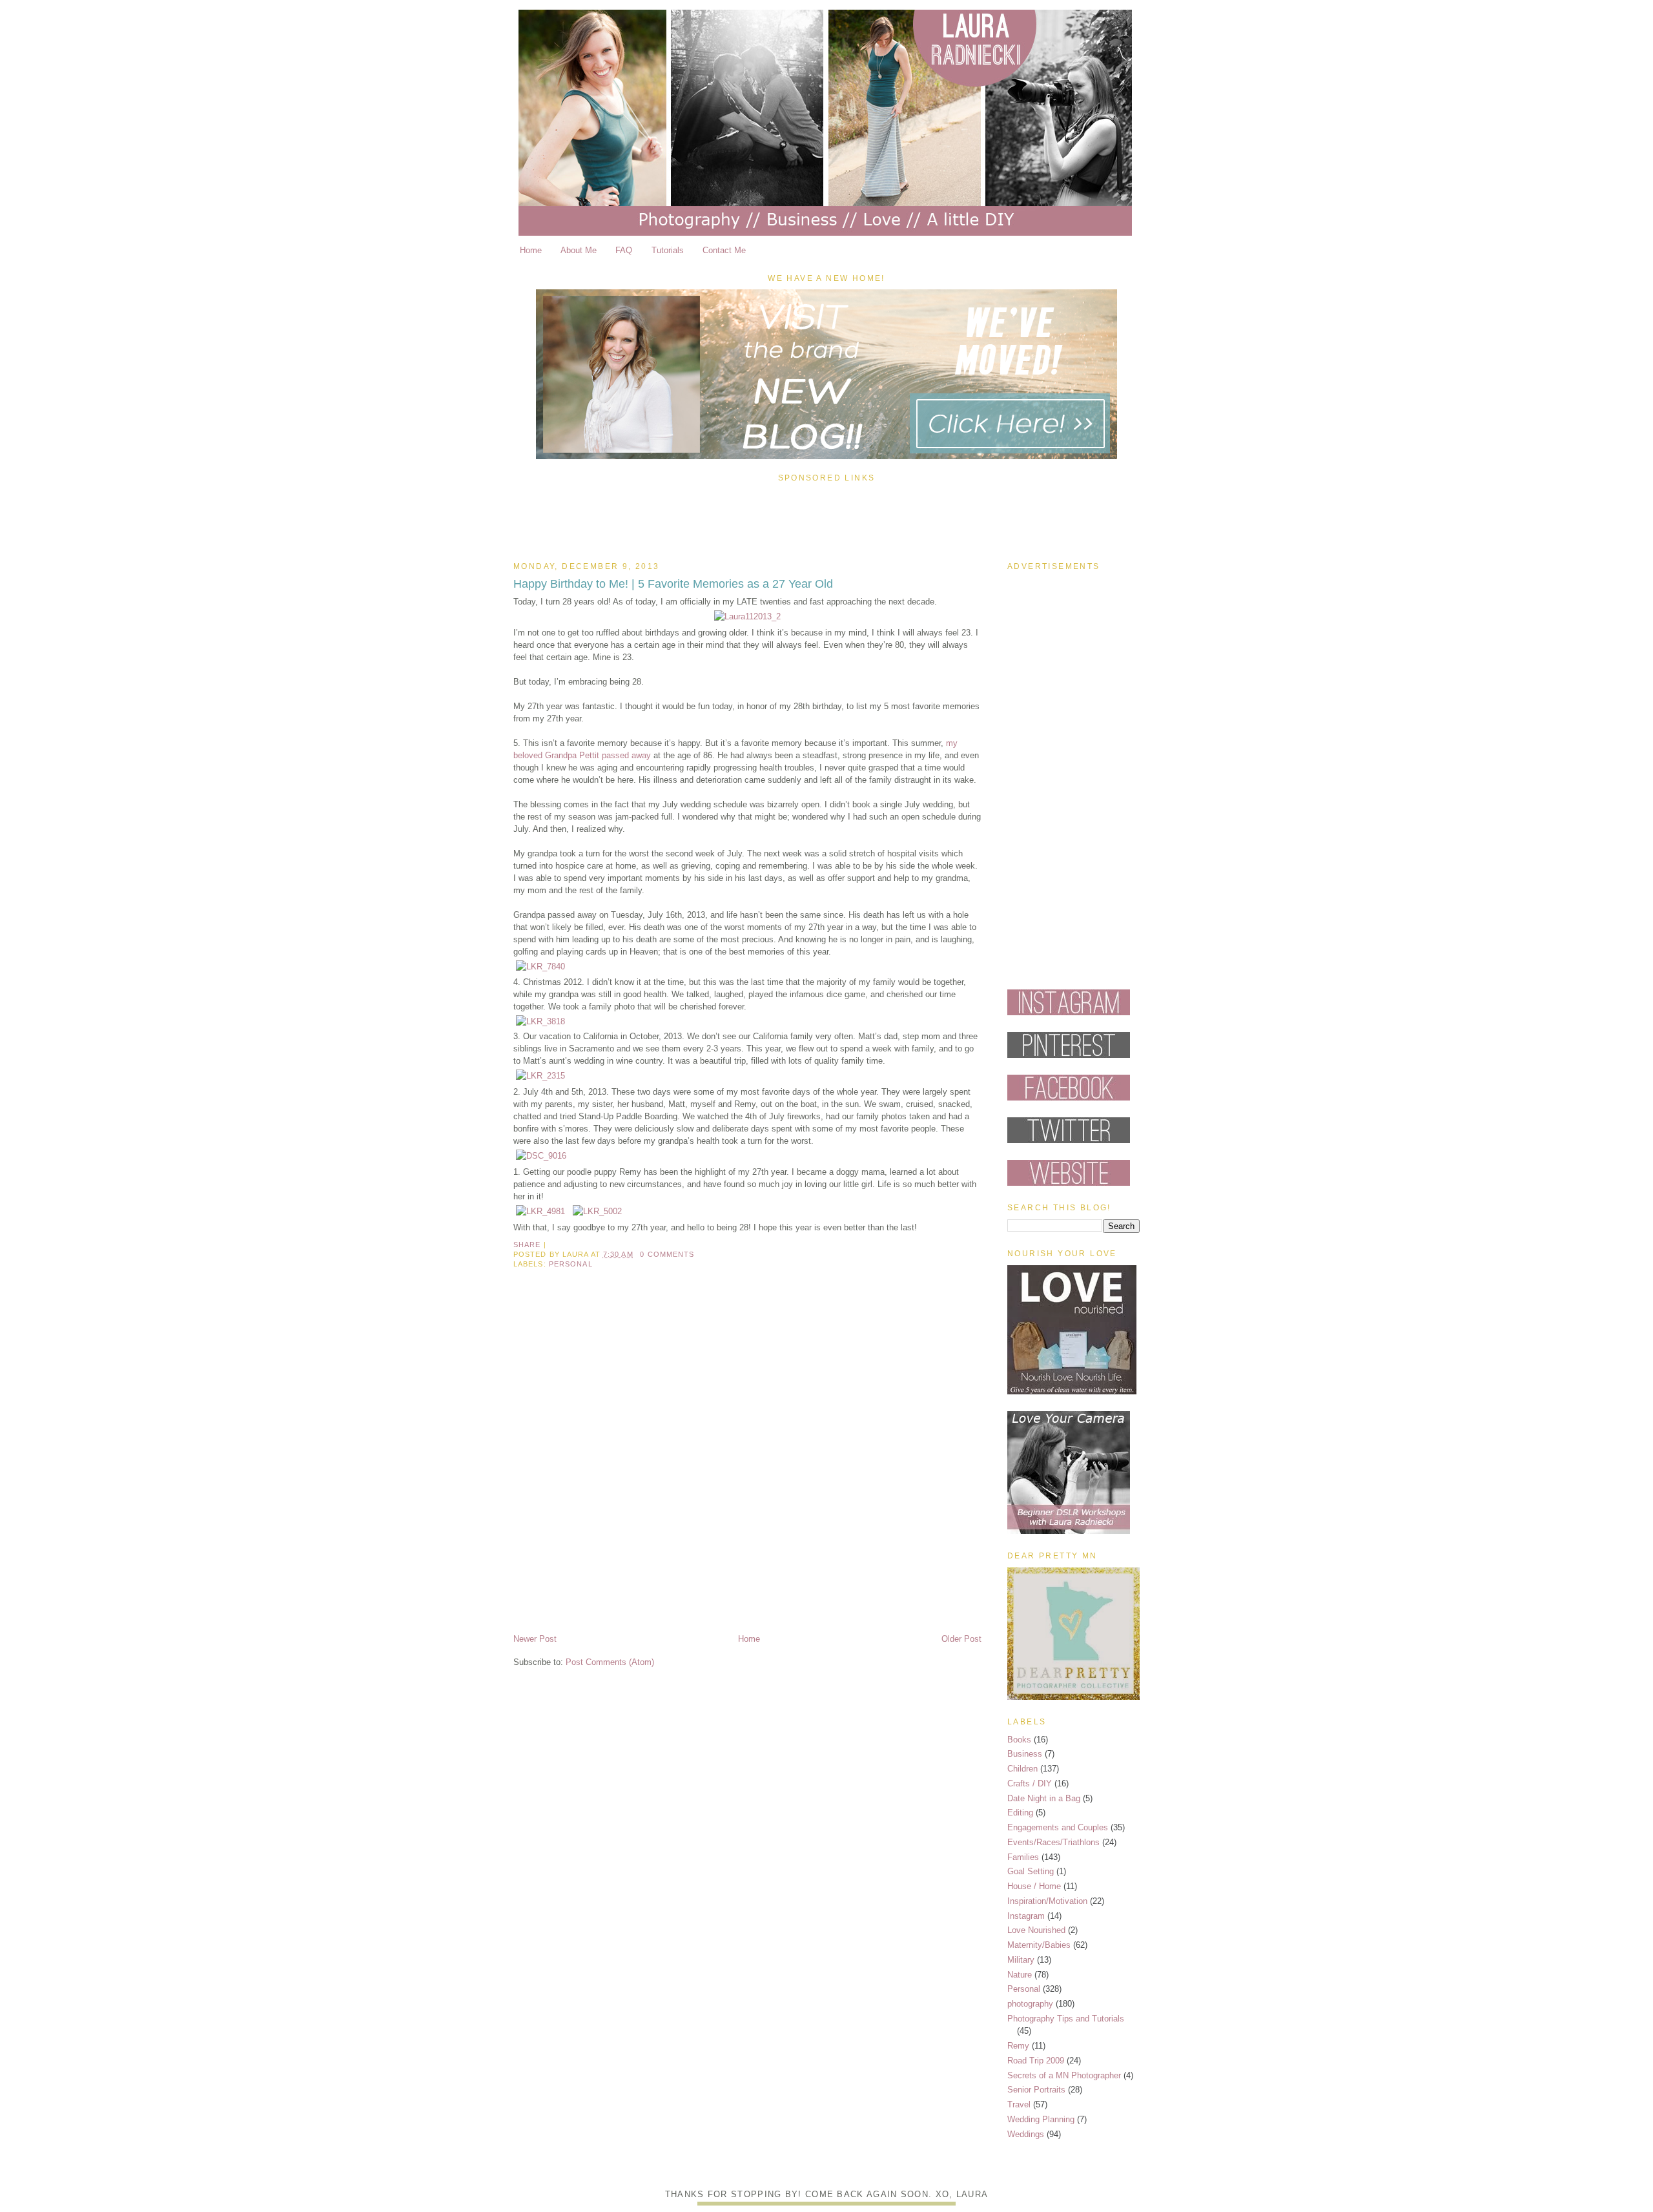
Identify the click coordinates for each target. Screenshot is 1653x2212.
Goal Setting (1031, 1871)
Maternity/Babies (1039, 1945)
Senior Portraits (1036, 2090)
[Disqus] (747, 1462)
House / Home (1034, 1886)
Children (1022, 1769)
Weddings (1026, 2134)
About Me (579, 250)
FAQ (624, 250)
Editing (1020, 1813)
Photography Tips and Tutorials (1066, 2019)
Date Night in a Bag (1044, 1798)
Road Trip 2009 (1036, 2061)
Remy (1018, 2046)
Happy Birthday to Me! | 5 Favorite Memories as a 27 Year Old (673, 584)
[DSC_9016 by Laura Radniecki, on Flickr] (541, 1156)
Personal (571, 1264)
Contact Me (724, 250)
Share (527, 1245)
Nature (1020, 1975)
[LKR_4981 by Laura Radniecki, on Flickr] (540, 1211)
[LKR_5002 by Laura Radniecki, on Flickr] (597, 1211)
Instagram (1026, 1916)
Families (1023, 1857)
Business (1025, 1754)
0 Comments (667, 1254)
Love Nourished (1036, 1930)
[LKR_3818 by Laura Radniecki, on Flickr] (540, 1021)
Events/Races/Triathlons (1053, 1842)
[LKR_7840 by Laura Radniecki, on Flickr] (540, 966)
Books (1019, 1740)
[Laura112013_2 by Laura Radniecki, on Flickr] (747, 616)
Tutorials (668, 250)
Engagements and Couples (1058, 1827)
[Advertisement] (826, 519)
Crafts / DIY (1030, 1783)
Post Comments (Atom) (610, 1662)
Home (531, 250)
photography (1030, 2004)
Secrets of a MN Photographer (1064, 2075)
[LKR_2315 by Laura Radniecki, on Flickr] (540, 1076)
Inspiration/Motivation (1047, 1901)
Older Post (961, 1639)
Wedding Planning (1041, 2119)
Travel (1019, 2104)
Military (1021, 1960)
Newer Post (535, 1639)
